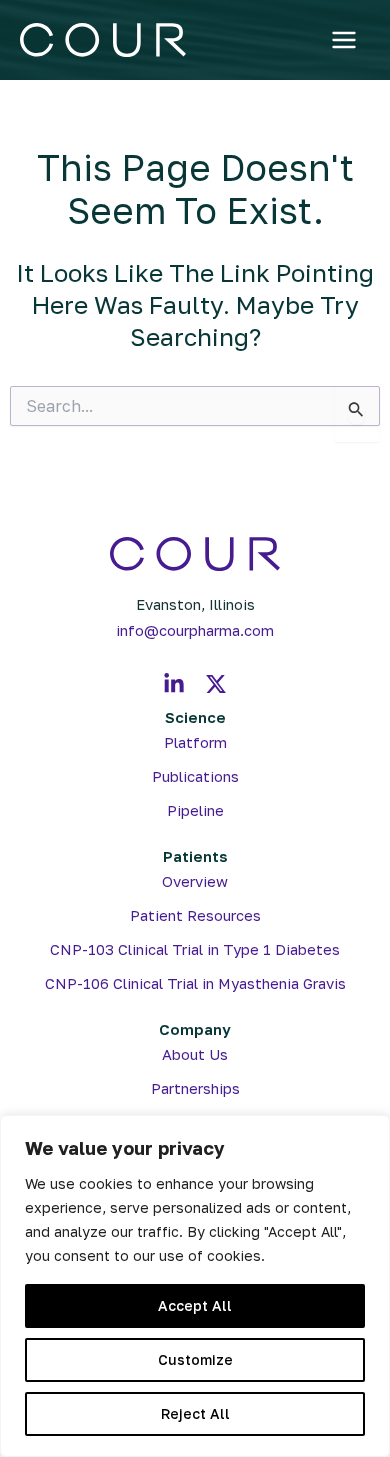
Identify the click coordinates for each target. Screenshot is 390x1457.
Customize (195, 1359)
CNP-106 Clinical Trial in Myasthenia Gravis (195, 983)
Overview (195, 881)
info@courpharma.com (195, 630)
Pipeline (195, 810)
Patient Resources (195, 915)
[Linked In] (174, 684)
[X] (216, 684)
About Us (195, 1054)
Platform (195, 742)
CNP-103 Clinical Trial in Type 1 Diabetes (195, 949)
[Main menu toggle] (344, 40)
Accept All (195, 1305)
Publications (195, 776)
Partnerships (195, 1088)
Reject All (195, 1413)
